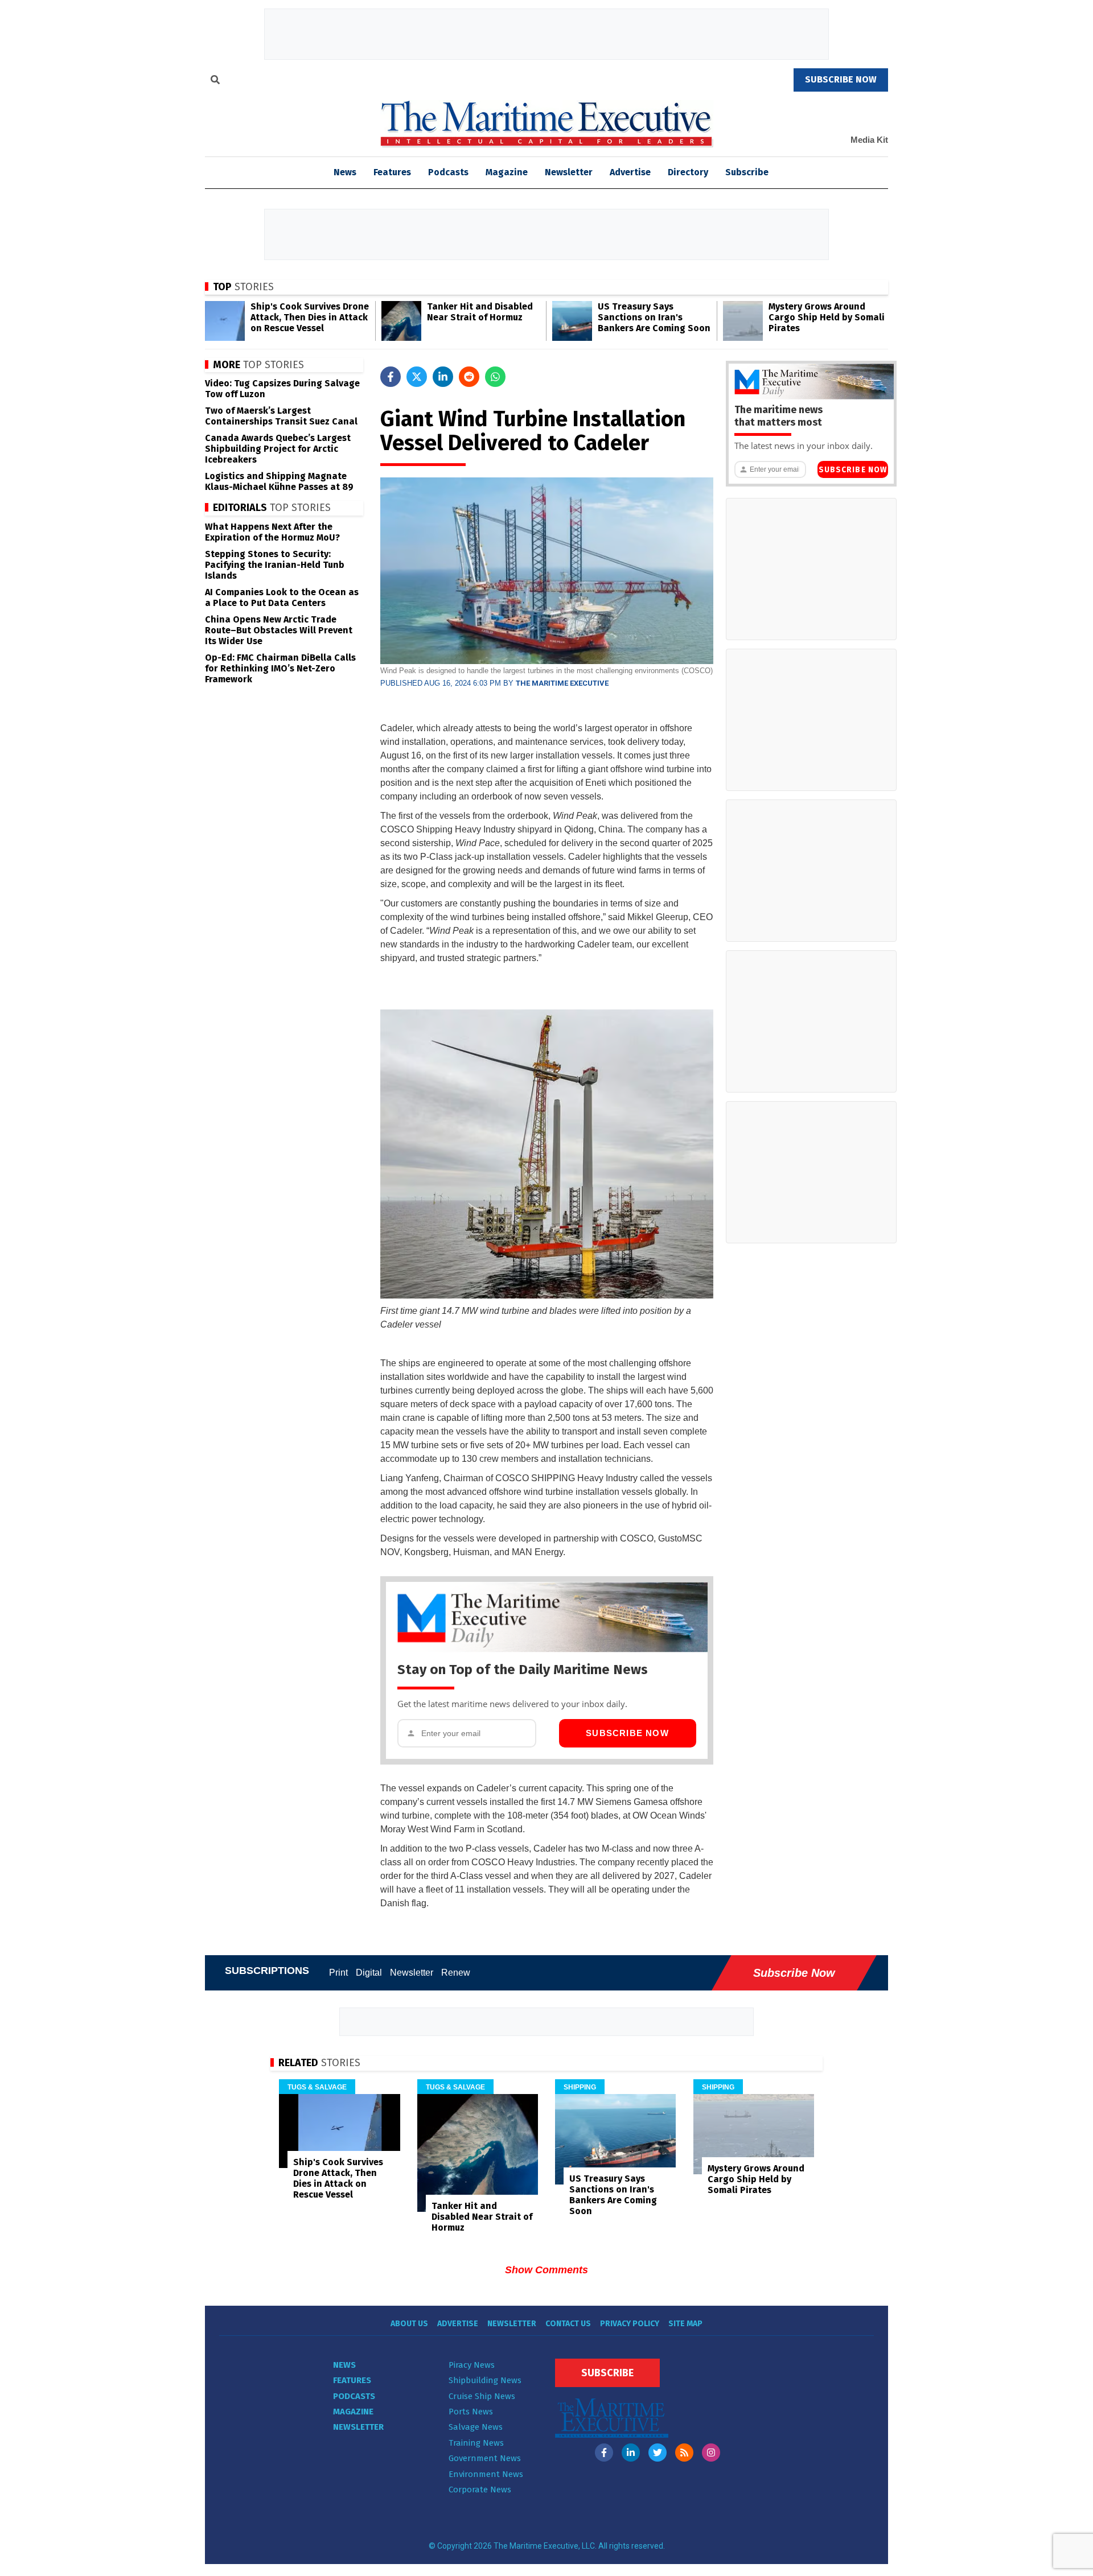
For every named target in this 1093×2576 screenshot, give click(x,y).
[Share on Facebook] (391, 377)
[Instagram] (711, 2453)
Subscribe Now (627, 1733)
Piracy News (472, 2365)
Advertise (630, 172)
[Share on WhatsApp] (495, 377)
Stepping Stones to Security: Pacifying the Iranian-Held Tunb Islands (275, 565)
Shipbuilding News (485, 2380)
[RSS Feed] (684, 2453)
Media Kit (869, 140)
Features (392, 172)
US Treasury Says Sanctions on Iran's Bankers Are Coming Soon (654, 317)
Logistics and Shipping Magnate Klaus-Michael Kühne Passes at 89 (279, 481)
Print (338, 1973)
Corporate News (480, 2490)
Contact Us (568, 2324)
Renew (456, 1973)
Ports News (471, 2412)
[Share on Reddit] (469, 377)
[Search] (215, 81)
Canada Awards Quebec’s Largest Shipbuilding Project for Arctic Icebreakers (278, 449)
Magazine (507, 172)
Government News (485, 2458)
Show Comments (546, 2270)
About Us (409, 2324)
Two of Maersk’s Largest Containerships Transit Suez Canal (281, 416)
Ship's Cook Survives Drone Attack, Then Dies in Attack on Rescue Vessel (310, 317)
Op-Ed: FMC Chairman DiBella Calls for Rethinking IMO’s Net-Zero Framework (280, 668)
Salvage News (476, 2427)
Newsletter (569, 172)
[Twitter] (658, 2453)
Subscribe (747, 172)
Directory (688, 172)
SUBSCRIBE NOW (841, 79)
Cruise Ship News (482, 2396)
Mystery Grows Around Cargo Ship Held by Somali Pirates (827, 317)
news (345, 172)
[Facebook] (604, 2453)
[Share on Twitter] (417, 377)
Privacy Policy (630, 2324)
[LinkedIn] (631, 2453)
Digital (369, 1973)
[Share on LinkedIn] (443, 377)
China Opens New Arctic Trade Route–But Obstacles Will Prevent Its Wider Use (279, 630)
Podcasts (448, 172)
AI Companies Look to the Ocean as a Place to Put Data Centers (282, 597)
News (344, 2365)
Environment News (486, 2474)
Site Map (685, 2324)
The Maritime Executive (562, 683)
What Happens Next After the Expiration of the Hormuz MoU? (272, 532)
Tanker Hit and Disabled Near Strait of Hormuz (480, 312)
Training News (476, 2443)
